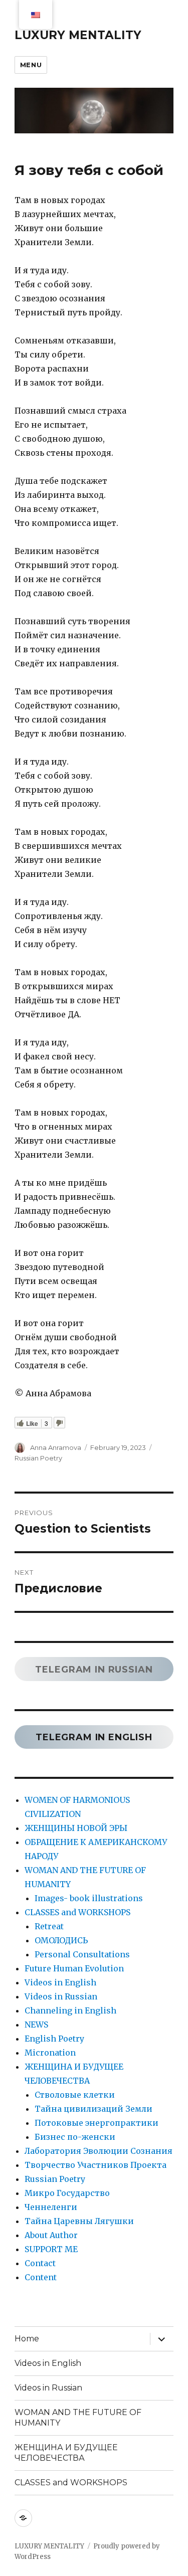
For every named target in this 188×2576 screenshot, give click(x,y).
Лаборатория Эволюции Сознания (99, 2151)
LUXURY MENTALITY (78, 35)
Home (27, 2339)
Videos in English (60, 1982)
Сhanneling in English (70, 2010)
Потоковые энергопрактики (97, 2123)
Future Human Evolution (74, 1968)
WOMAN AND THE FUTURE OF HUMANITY (78, 2418)
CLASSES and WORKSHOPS (77, 1912)
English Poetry (54, 2039)
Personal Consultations (82, 1954)
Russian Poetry (38, 1458)
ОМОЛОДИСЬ (61, 1940)
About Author (51, 2235)
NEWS (36, 2025)
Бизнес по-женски (75, 2137)
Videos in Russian (61, 1996)
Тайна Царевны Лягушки (79, 2221)
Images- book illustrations (89, 1898)
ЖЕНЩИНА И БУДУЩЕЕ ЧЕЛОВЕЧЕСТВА (66, 2453)
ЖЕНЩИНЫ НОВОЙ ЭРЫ (76, 1828)
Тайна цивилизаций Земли (93, 2109)
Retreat (49, 1926)
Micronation (50, 2053)
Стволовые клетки (75, 2095)
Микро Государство (67, 2193)
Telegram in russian (94, 1670)
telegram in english (94, 1737)
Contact (40, 2263)
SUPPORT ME (51, 2249)
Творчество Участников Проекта (96, 2165)
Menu (31, 65)
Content (41, 2277)
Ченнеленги (51, 2207)
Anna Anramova (56, 1447)
